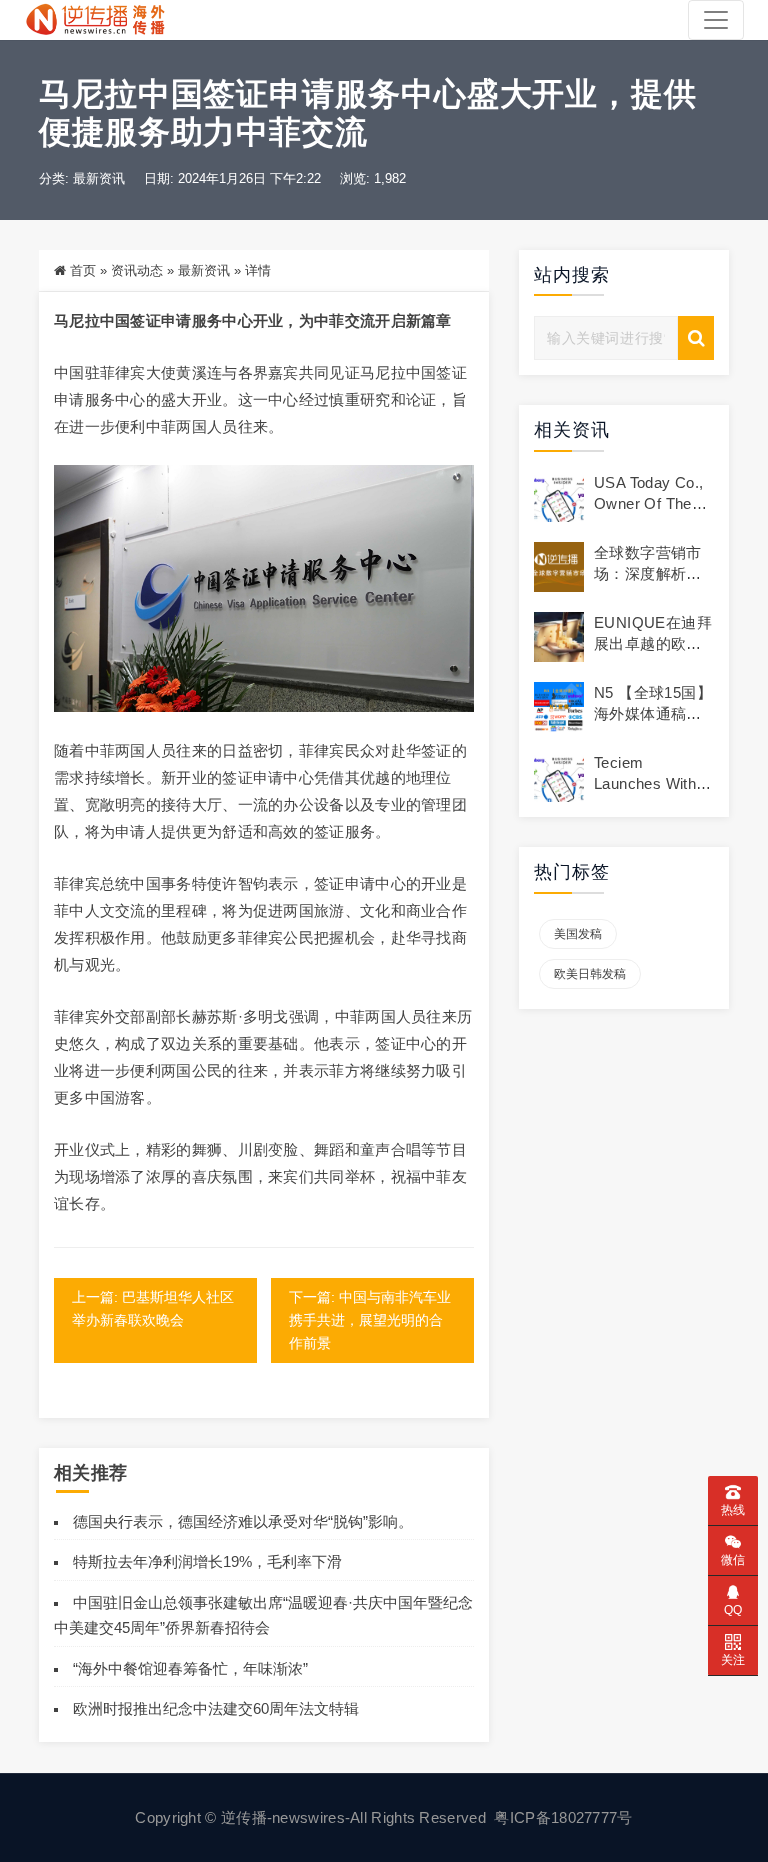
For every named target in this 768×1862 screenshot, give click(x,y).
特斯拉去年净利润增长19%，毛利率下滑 (207, 1561)
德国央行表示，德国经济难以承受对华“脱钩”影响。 (243, 1521)
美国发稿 (578, 934)
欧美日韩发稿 (590, 974)
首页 (83, 270)
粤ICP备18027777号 (563, 1817)
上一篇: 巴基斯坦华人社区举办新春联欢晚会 (153, 1308)
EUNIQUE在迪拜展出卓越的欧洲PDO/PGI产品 (653, 643)
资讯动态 (137, 270)
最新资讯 (99, 178)
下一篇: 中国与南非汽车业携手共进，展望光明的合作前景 (370, 1320)
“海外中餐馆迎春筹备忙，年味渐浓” (190, 1668)
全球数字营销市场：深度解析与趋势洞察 (648, 573)
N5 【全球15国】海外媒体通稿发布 (653, 713)
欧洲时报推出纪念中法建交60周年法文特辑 (216, 1708)
